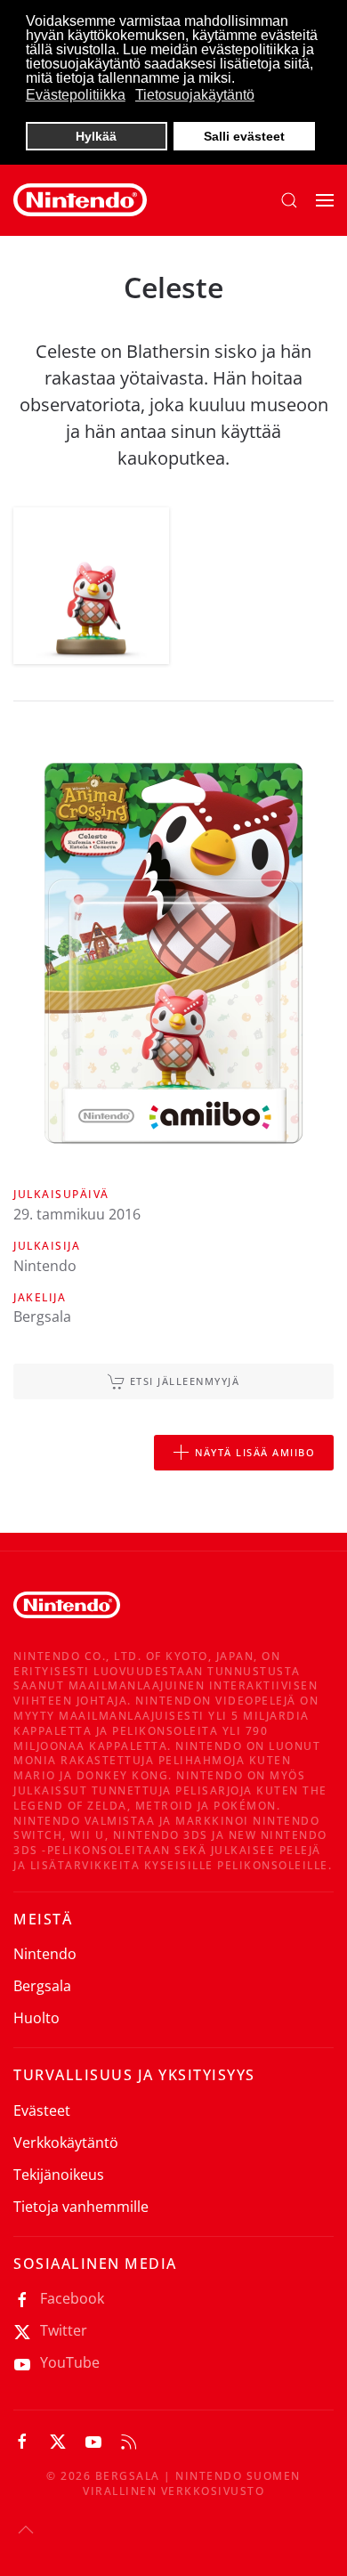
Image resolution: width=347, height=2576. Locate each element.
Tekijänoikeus (59, 2175)
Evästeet (42, 2110)
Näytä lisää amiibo (255, 1452)
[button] (289, 200)
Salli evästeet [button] (244, 136)
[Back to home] (80, 200)
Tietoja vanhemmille (81, 2207)
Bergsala (42, 1986)
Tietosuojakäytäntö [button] (195, 95)
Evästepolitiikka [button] (76, 95)
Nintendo (45, 1954)
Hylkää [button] (96, 136)
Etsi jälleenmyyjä (185, 1381)
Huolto (36, 2018)
